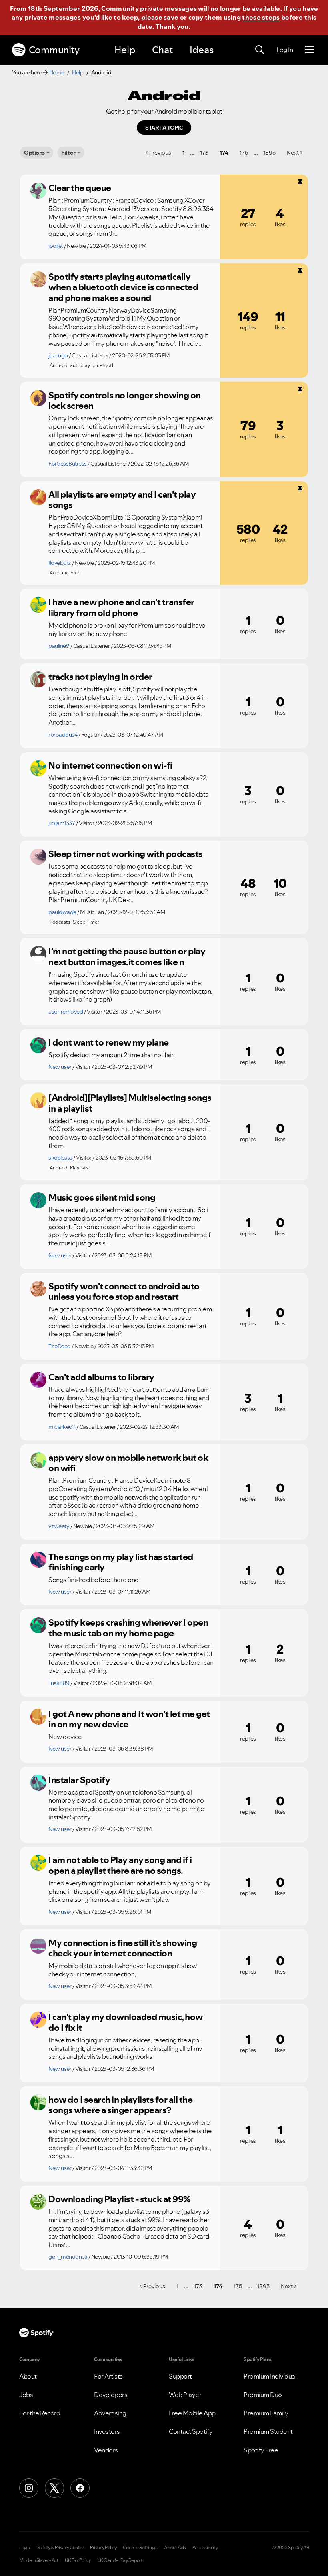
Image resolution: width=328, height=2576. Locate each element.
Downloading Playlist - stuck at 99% (120, 2199)
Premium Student (268, 2431)
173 (204, 153)
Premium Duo (263, 2395)
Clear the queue (80, 188)
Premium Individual (270, 2376)
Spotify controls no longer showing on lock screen (125, 401)
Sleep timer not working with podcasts (126, 854)
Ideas (202, 50)
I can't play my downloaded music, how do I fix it (126, 2022)
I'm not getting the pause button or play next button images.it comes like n (127, 957)
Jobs (26, 2395)
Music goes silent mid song (102, 1197)
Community (54, 50)
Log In (285, 50)
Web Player (185, 2395)
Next (293, 153)
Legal (25, 2548)
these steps (261, 17)
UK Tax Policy (78, 2560)
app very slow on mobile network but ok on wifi (128, 1463)
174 (224, 153)
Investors (107, 2431)
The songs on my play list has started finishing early (121, 1562)
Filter (68, 153)
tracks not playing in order (100, 677)
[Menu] (309, 50)
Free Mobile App (192, 2413)
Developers (111, 2395)
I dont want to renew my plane (109, 1042)
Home (57, 72)
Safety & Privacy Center (61, 2548)
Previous (160, 153)
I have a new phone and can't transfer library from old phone (121, 607)
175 (244, 153)
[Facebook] (80, 2488)
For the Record (40, 2413)
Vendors (106, 2450)
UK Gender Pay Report (120, 2560)
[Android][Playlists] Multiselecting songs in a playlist (130, 1103)
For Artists (108, 2376)
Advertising (110, 2413)
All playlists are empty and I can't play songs (122, 500)
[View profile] (38, 191)
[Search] (260, 50)
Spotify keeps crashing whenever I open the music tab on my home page (128, 1628)
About (28, 2376)
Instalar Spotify (79, 1780)
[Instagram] (29, 2488)
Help (125, 50)
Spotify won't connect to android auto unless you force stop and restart (124, 1292)
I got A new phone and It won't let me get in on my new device (129, 1719)
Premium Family (266, 2413)
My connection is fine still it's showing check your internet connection (123, 1948)
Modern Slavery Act (39, 2560)
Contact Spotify (191, 2431)
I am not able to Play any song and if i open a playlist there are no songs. (120, 1865)
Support (180, 2376)
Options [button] (34, 153)
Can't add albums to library (101, 1377)
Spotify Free (261, 2450)
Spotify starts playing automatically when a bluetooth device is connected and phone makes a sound (123, 287)
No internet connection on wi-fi (110, 765)
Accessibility (205, 2548)
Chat (162, 50)
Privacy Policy (103, 2548)
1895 (269, 153)
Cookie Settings (140, 2548)
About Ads (175, 2548)
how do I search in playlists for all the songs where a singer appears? (120, 2105)
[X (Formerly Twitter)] (54, 2488)
